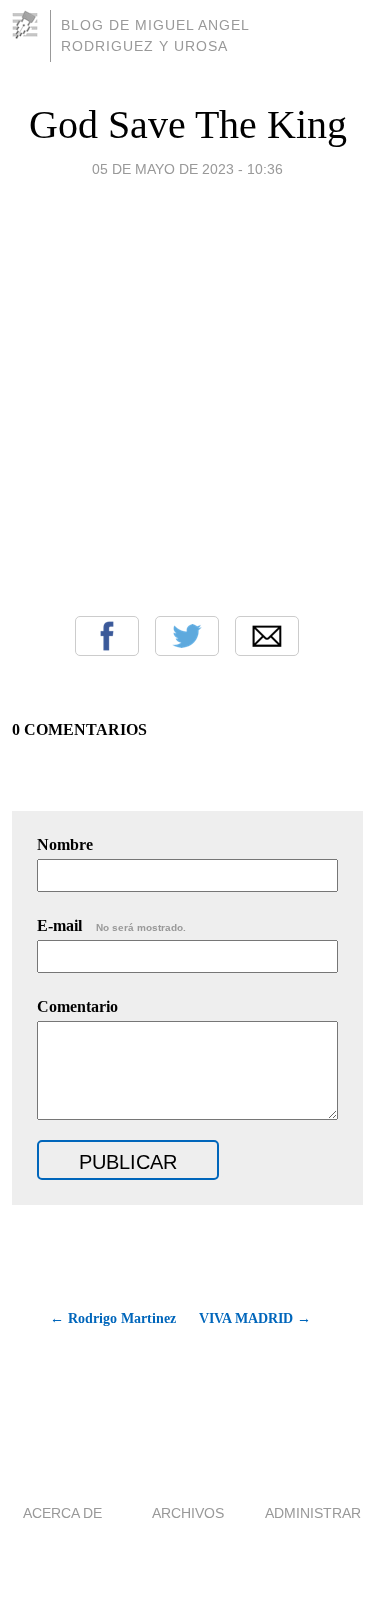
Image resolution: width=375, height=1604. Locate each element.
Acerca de (62, 1513)
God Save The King (188, 124)
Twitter (187, 636)
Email (267, 636)
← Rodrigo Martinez (113, 1318)
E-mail (111, 925)
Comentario (77, 1006)
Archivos (188, 1513)
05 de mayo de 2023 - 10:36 (187, 169)
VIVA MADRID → (255, 1318)
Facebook (107, 636)
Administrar (313, 1513)
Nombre (65, 844)
